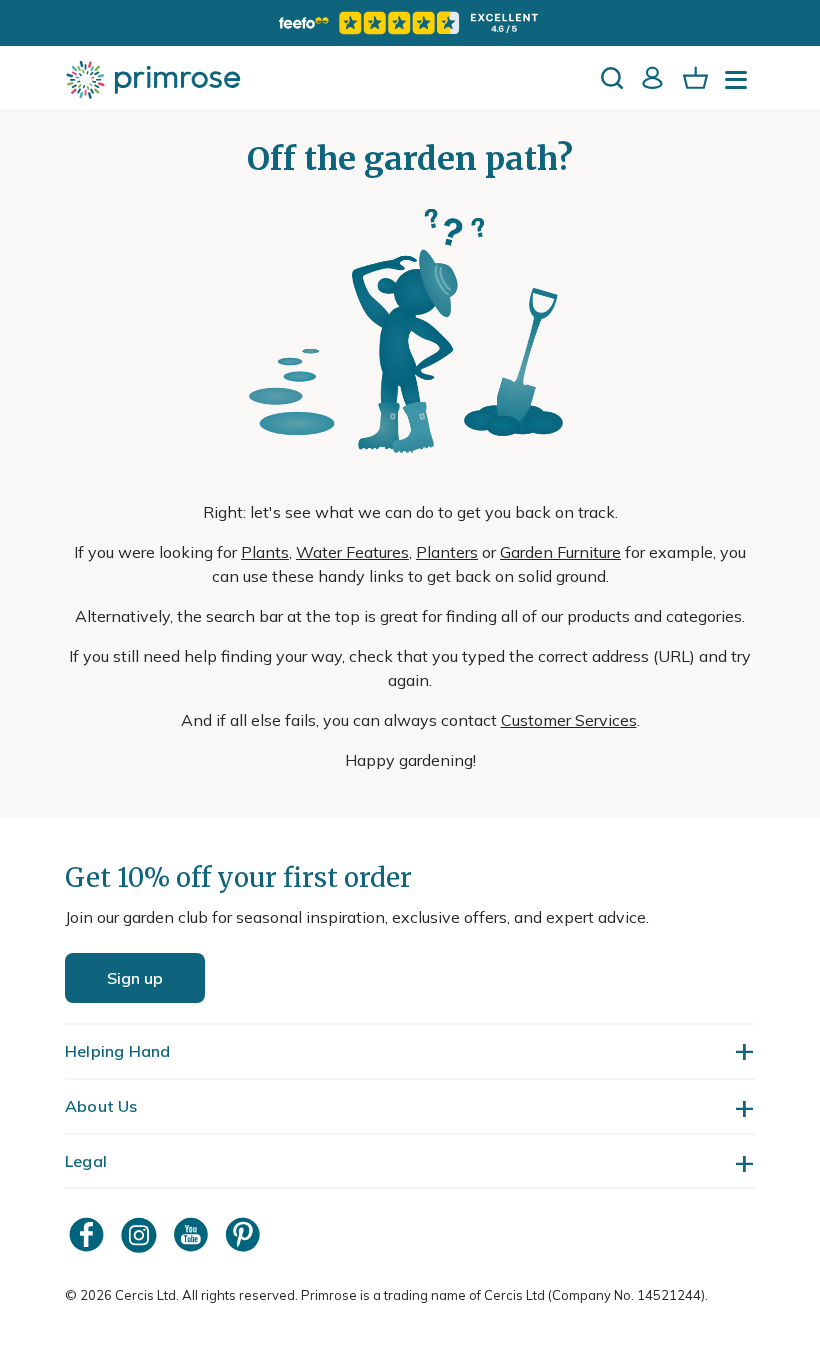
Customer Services (569, 720)
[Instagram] (141, 1234)
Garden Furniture (560, 552)
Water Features (352, 552)
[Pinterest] (245, 1234)
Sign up (135, 978)
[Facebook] (89, 1234)
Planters (447, 552)
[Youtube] (193, 1234)
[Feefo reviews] (410, 23)
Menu (740, 86)
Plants (265, 552)
